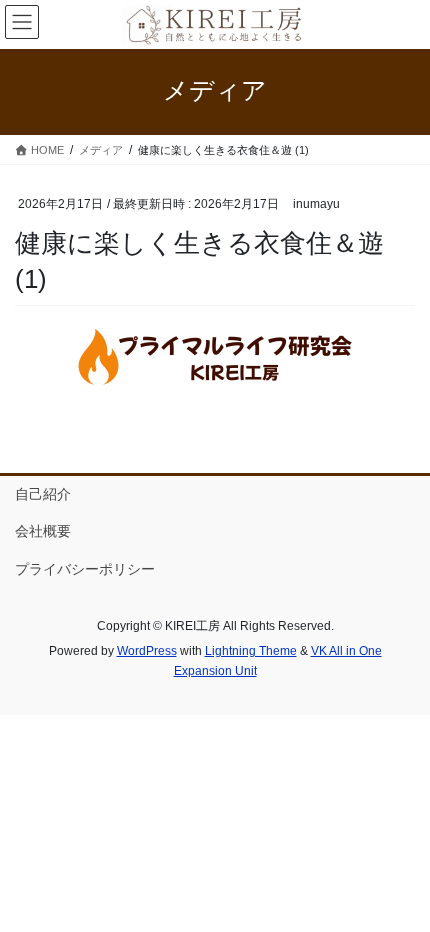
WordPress (147, 651)
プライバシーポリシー (85, 569)
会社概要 (43, 531)
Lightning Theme (251, 651)
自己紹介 (43, 494)
